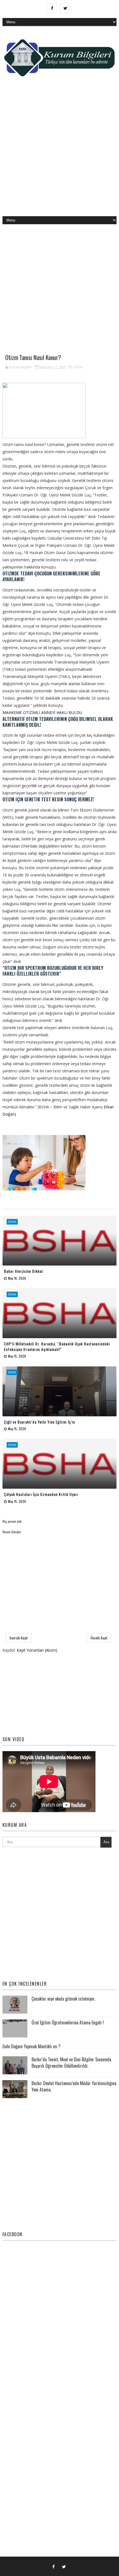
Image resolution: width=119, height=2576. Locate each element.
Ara (106, 1842)
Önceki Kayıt (99, 1638)
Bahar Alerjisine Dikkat (24, 1271)
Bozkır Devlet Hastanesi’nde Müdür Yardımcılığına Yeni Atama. (74, 2086)
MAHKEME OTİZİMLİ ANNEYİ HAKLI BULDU (43, 712)
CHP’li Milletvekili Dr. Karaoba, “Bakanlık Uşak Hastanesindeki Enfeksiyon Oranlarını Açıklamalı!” (57, 1346)
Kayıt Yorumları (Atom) (37, 1650)
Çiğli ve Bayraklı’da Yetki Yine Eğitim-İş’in (39, 1422)
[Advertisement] (59, 151)
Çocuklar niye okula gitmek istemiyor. (63, 1999)
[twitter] (65, 8)
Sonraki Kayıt (19, 1638)
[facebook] (52, 8)
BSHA (78, 367)
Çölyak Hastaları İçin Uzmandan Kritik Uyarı (41, 1494)
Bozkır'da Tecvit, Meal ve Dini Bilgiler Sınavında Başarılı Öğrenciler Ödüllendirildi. (71, 2062)
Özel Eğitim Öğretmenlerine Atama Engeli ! (68, 2022)
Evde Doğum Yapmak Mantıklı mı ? (32, 2046)
